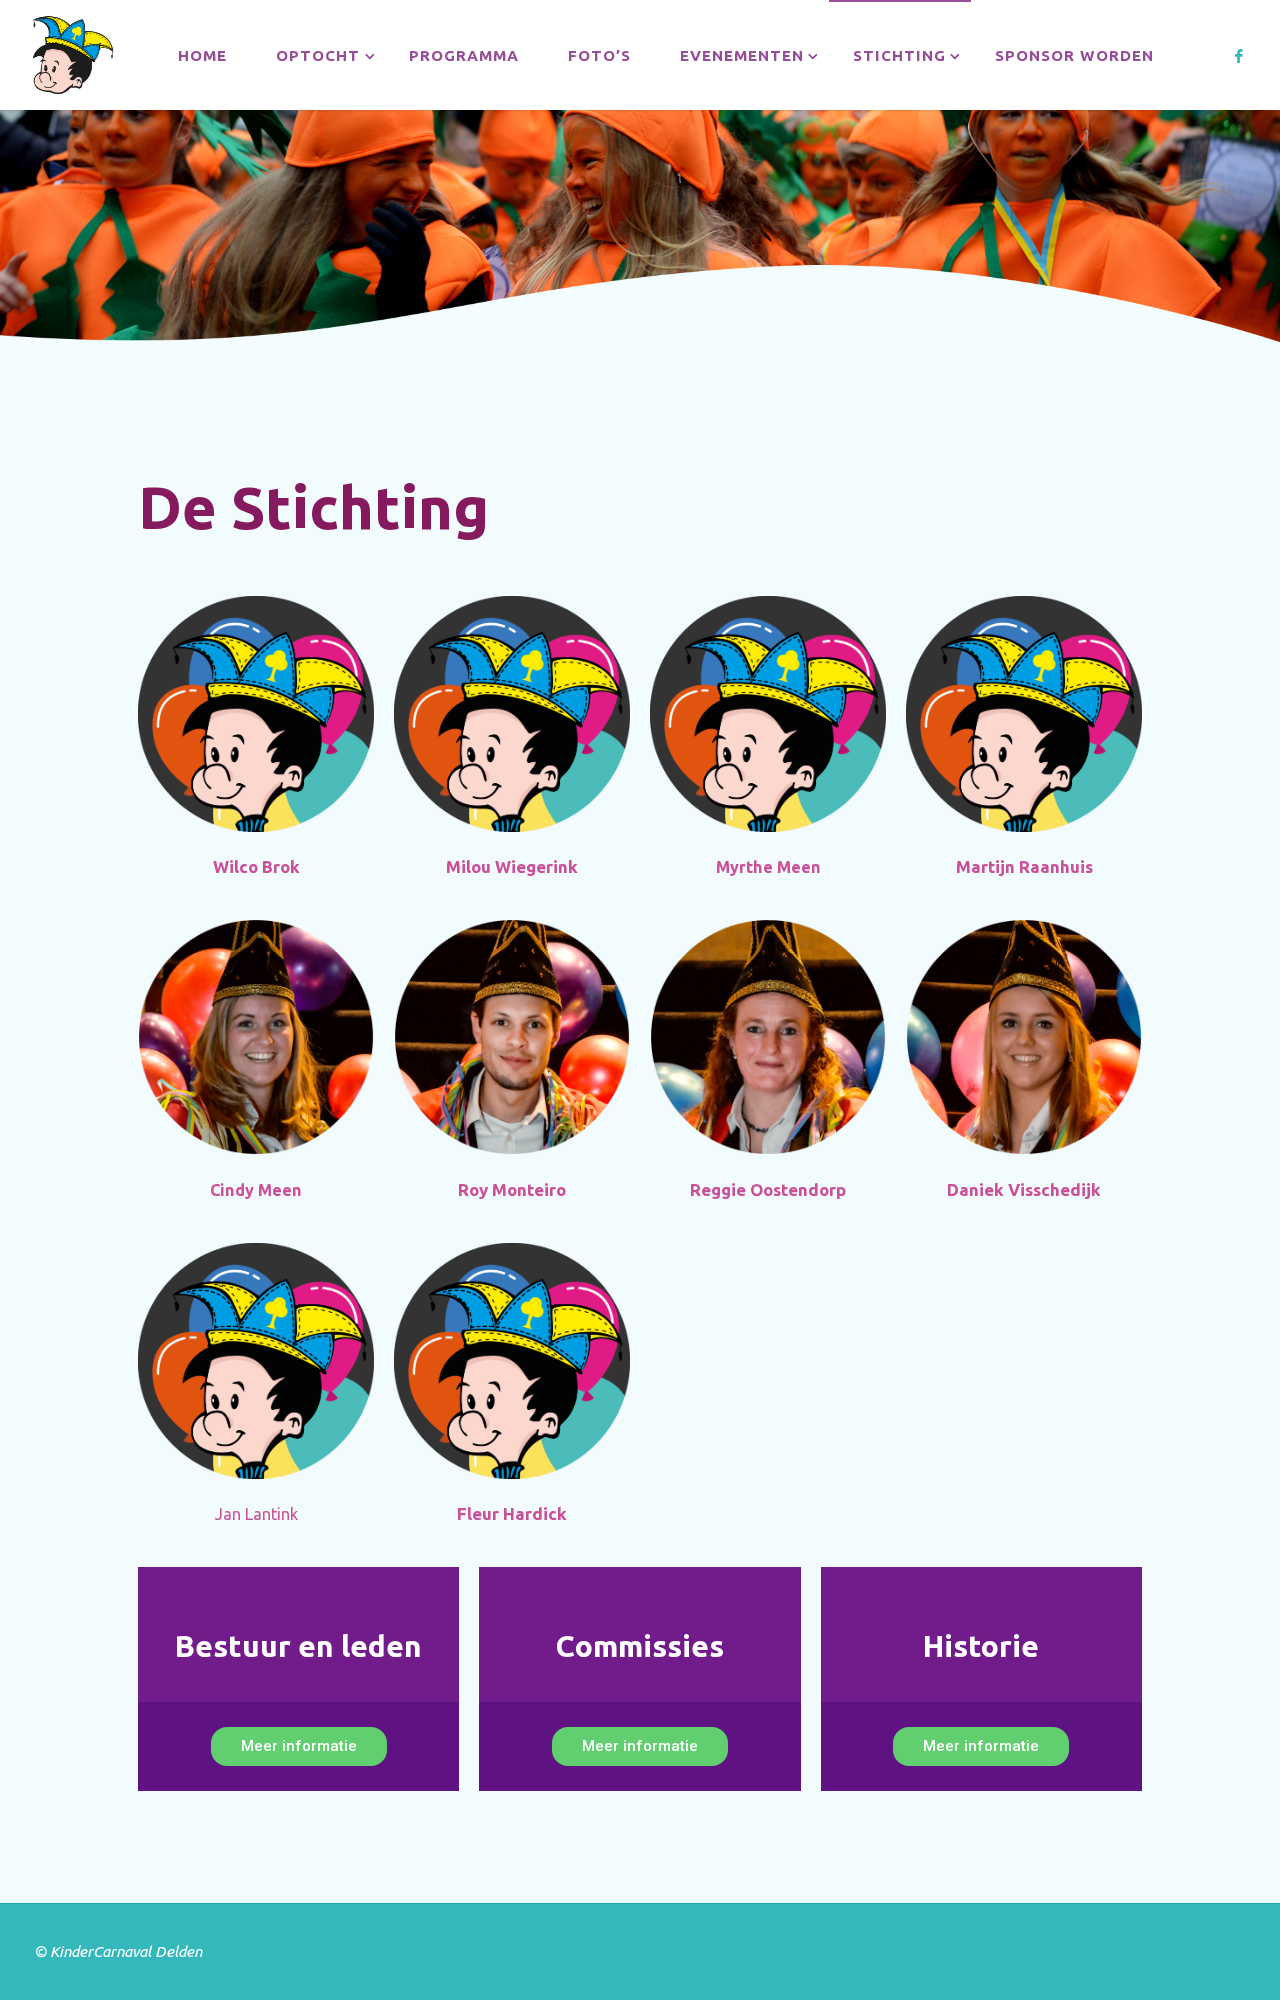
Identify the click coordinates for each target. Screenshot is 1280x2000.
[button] (299, 1746)
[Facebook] (1239, 55)
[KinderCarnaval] (72, 54)
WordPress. (1206, 1951)
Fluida (1124, 1951)
